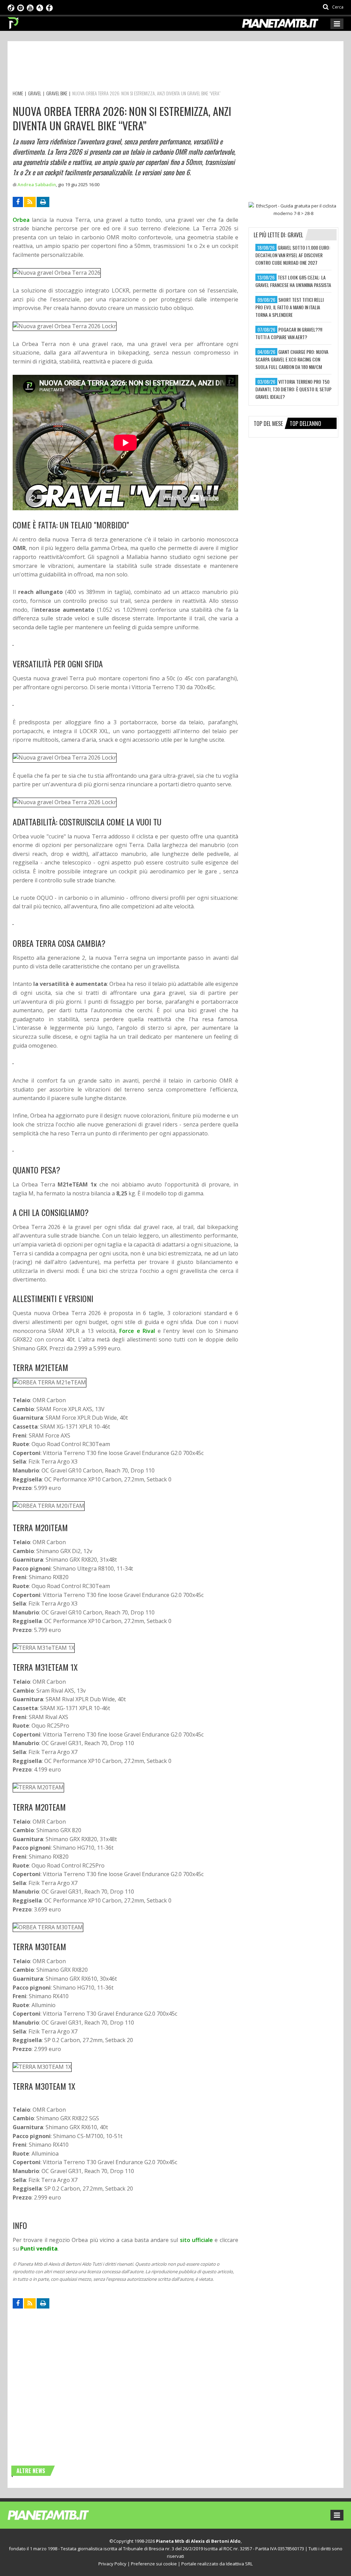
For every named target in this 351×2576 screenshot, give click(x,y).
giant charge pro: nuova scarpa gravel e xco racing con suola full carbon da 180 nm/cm (292, 359)
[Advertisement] (137, 67)
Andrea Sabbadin (37, 184)
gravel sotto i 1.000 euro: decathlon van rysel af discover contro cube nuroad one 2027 (293, 255)
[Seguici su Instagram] (21, 7)
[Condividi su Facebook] (18, 202)
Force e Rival (137, 1331)
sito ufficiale (196, 2240)
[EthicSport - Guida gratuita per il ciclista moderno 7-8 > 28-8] (293, 210)
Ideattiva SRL (239, 2564)
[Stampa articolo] (43, 202)
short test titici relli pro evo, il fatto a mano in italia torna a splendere (289, 307)
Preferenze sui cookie (154, 2564)
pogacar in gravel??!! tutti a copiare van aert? (289, 333)
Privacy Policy (112, 2564)
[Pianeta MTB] (61, 2515)
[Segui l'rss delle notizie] (30, 202)
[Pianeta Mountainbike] (14, 21)
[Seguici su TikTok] (11, 7)
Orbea (21, 220)
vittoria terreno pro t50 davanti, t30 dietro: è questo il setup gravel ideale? (293, 389)
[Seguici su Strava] (40, 7)
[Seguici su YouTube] (30, 7)
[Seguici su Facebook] (49, 7)
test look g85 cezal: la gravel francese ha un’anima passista (293, 281)
